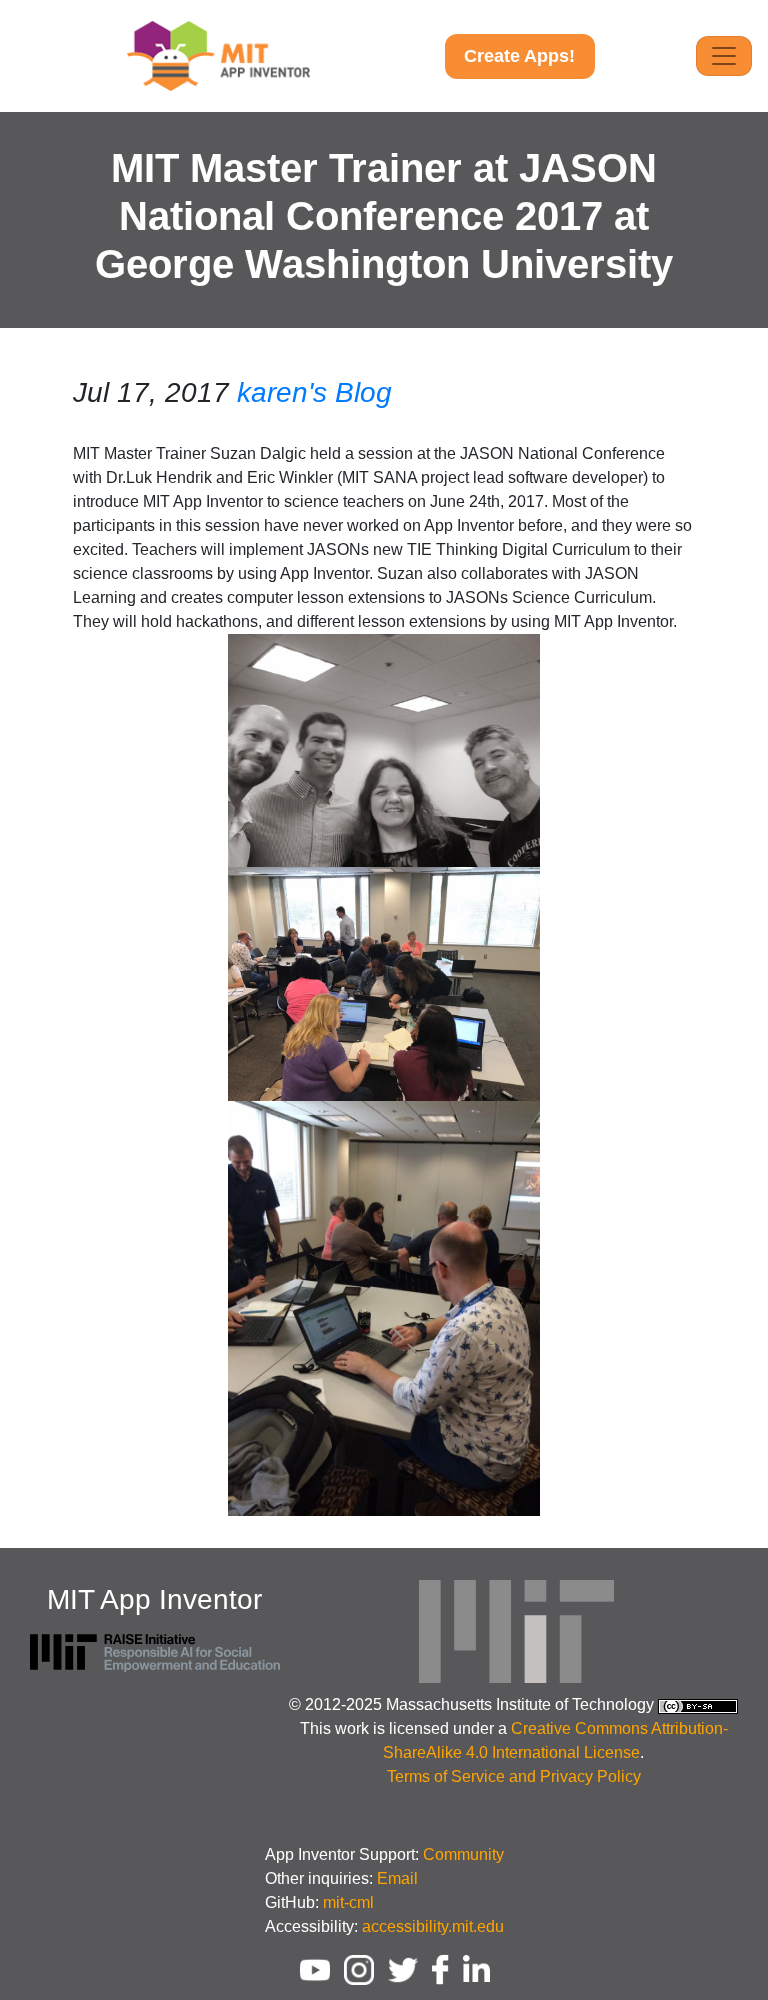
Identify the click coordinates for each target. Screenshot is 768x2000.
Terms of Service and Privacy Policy (514, 1776)
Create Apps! (519, 56)
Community (463, 1854)
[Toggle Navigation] (724, 56)
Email (397, 1878)
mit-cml (348, 1902)
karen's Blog (314, 392)
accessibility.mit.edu (433, 1926)
